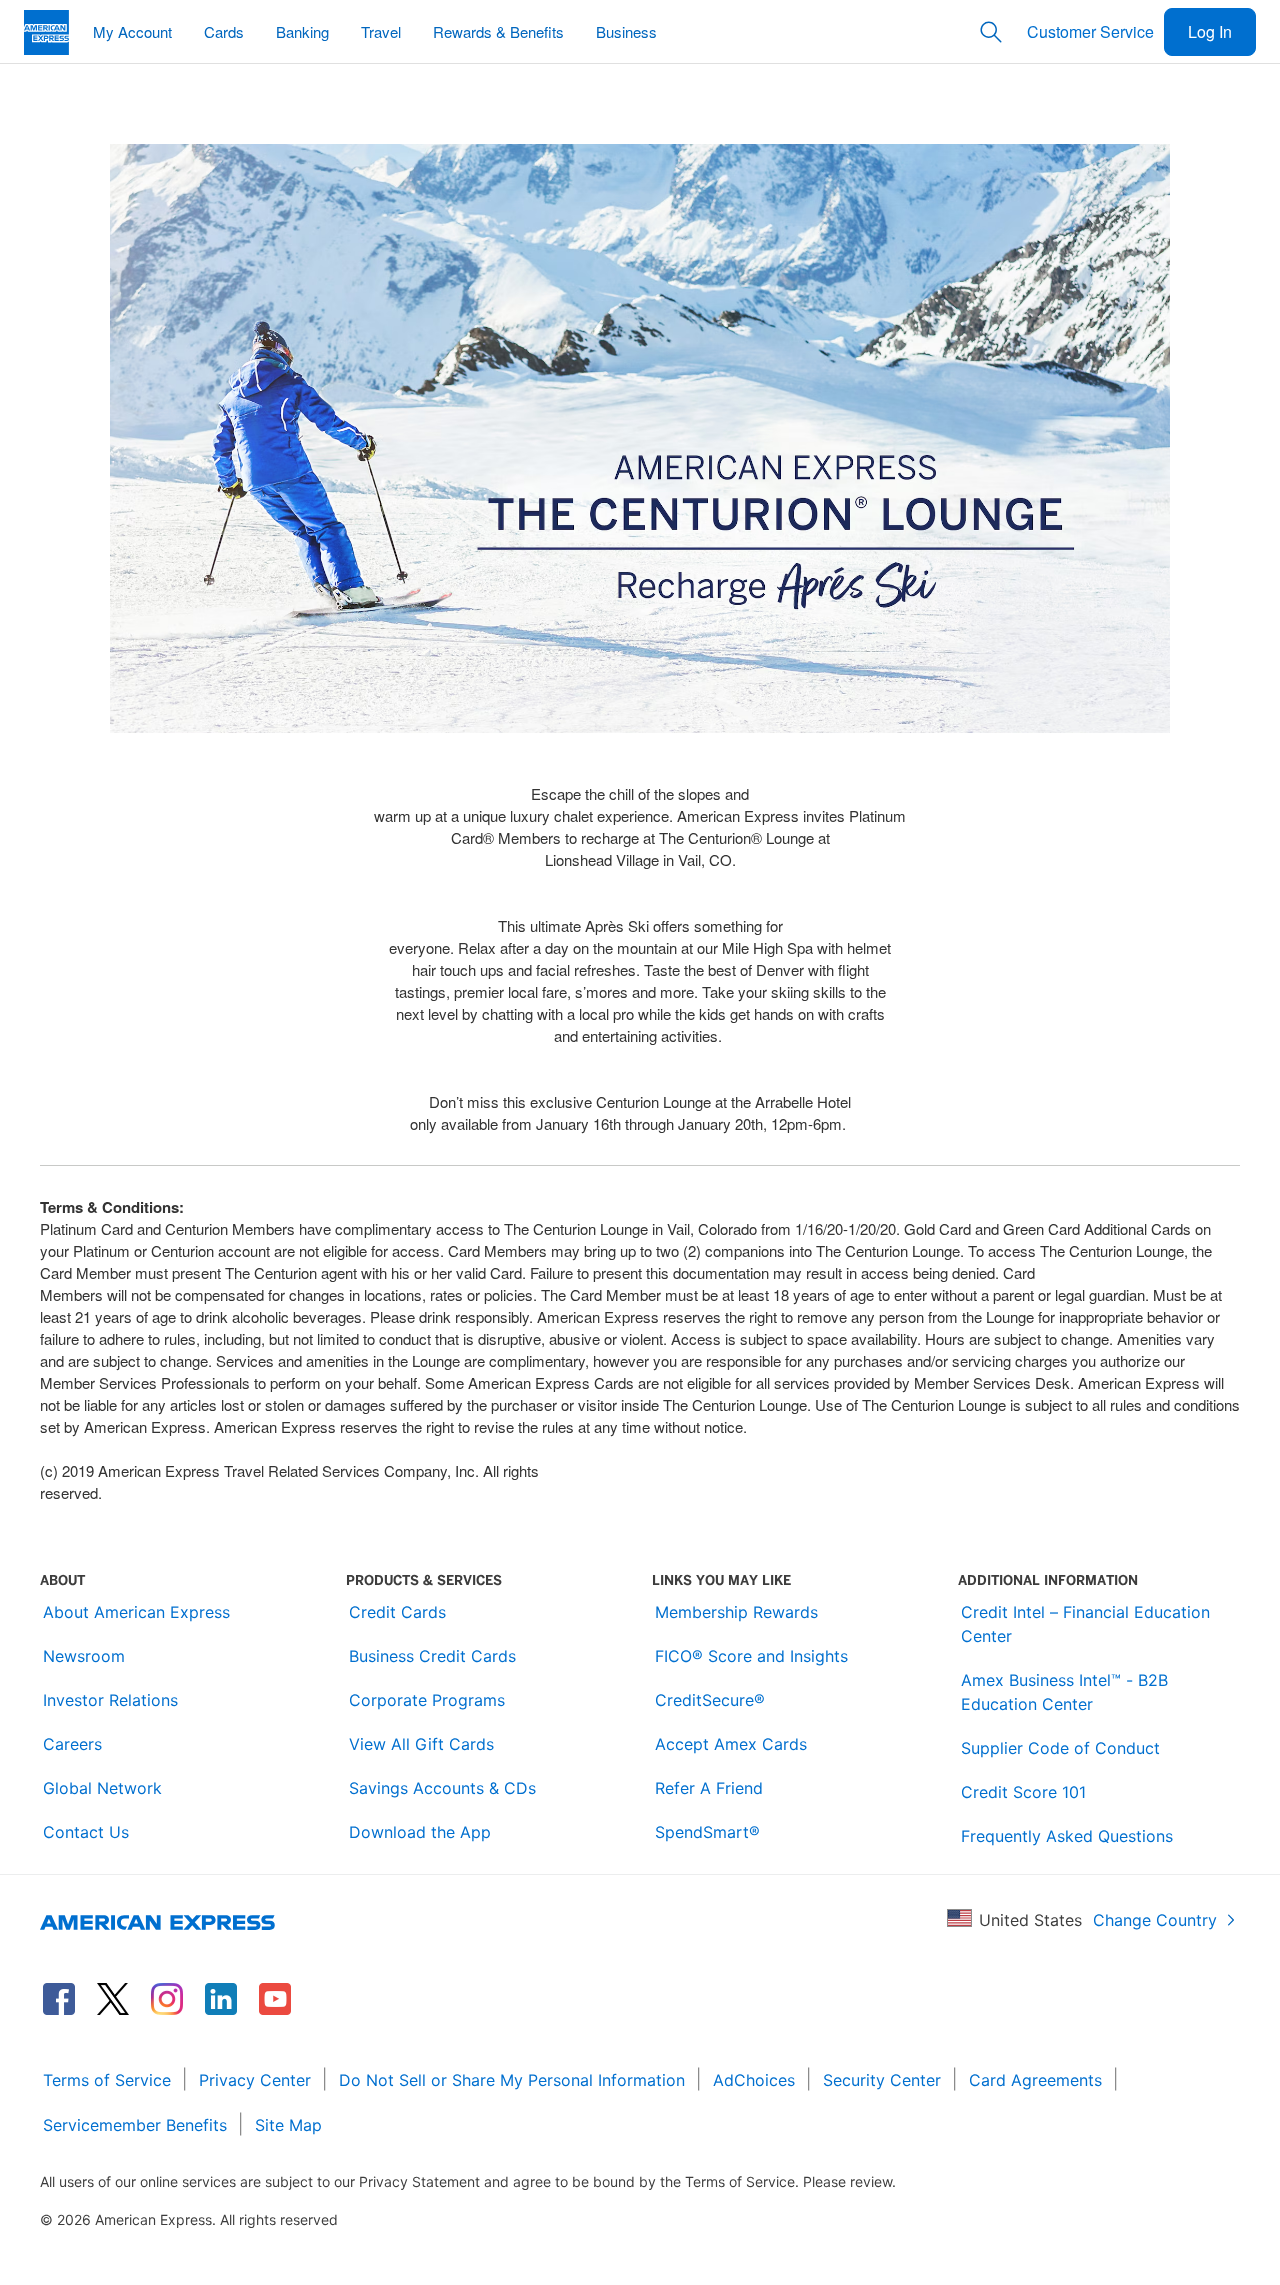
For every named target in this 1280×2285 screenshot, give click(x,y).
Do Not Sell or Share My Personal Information (512, 2080)
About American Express (136, 1612)
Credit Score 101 (1023, 1792)
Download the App (420, 1832)
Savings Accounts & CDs (442, 1788)
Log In (1210, 31)
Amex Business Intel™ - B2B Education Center (1064, 1692)
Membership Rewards (736, 1612)
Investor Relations (110, 1700)
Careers (72, 1744)
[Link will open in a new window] (59, 1999)
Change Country (1155, 1920)
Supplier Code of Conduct (1060, 1748)
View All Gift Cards (421, 1744)
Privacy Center (255, 2080)
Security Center (882, 2080)
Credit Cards (397, 1612)
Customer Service (1090, 31)
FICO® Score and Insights (751, 1656)
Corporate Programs (427, 1700)
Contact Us (86, 1832)
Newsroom (84, 1656)
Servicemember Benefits (135, 2125)
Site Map (288, 2125)
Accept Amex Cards (731, 1744)
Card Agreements (1035, 2080)
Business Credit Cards (432, 1656)
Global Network (102, 1788)
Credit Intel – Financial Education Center (1085, 1624)
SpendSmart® (707, 1832)
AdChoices (754, 2080)
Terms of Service (107, 2080)
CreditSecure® (710, 1700)
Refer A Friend (709, 1788)
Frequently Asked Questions (1067, 1836)
